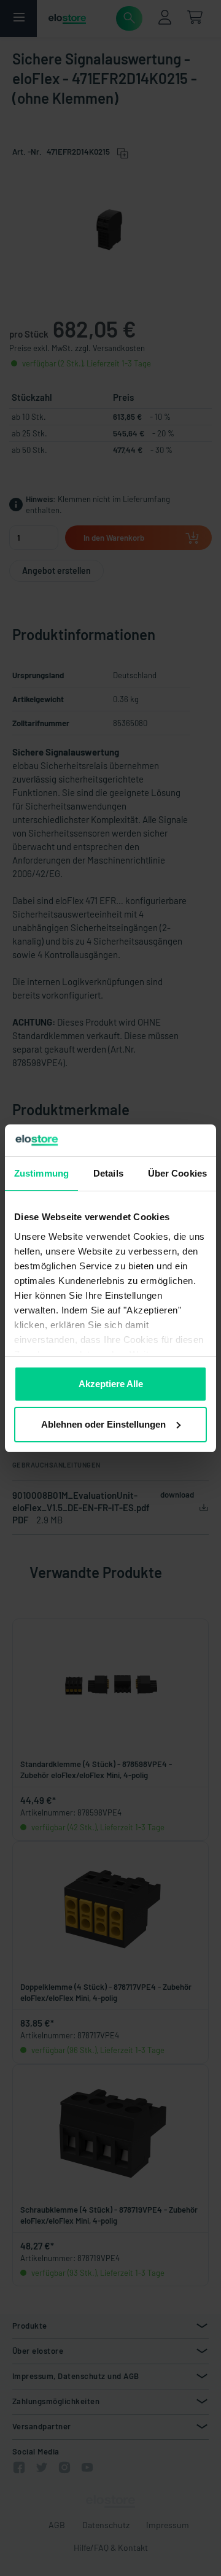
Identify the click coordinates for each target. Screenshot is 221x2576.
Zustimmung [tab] (41, 1173)
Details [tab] (108, 1173)
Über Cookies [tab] (177, 1173)
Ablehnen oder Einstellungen (103, 1424)
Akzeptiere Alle (111, 1384)
